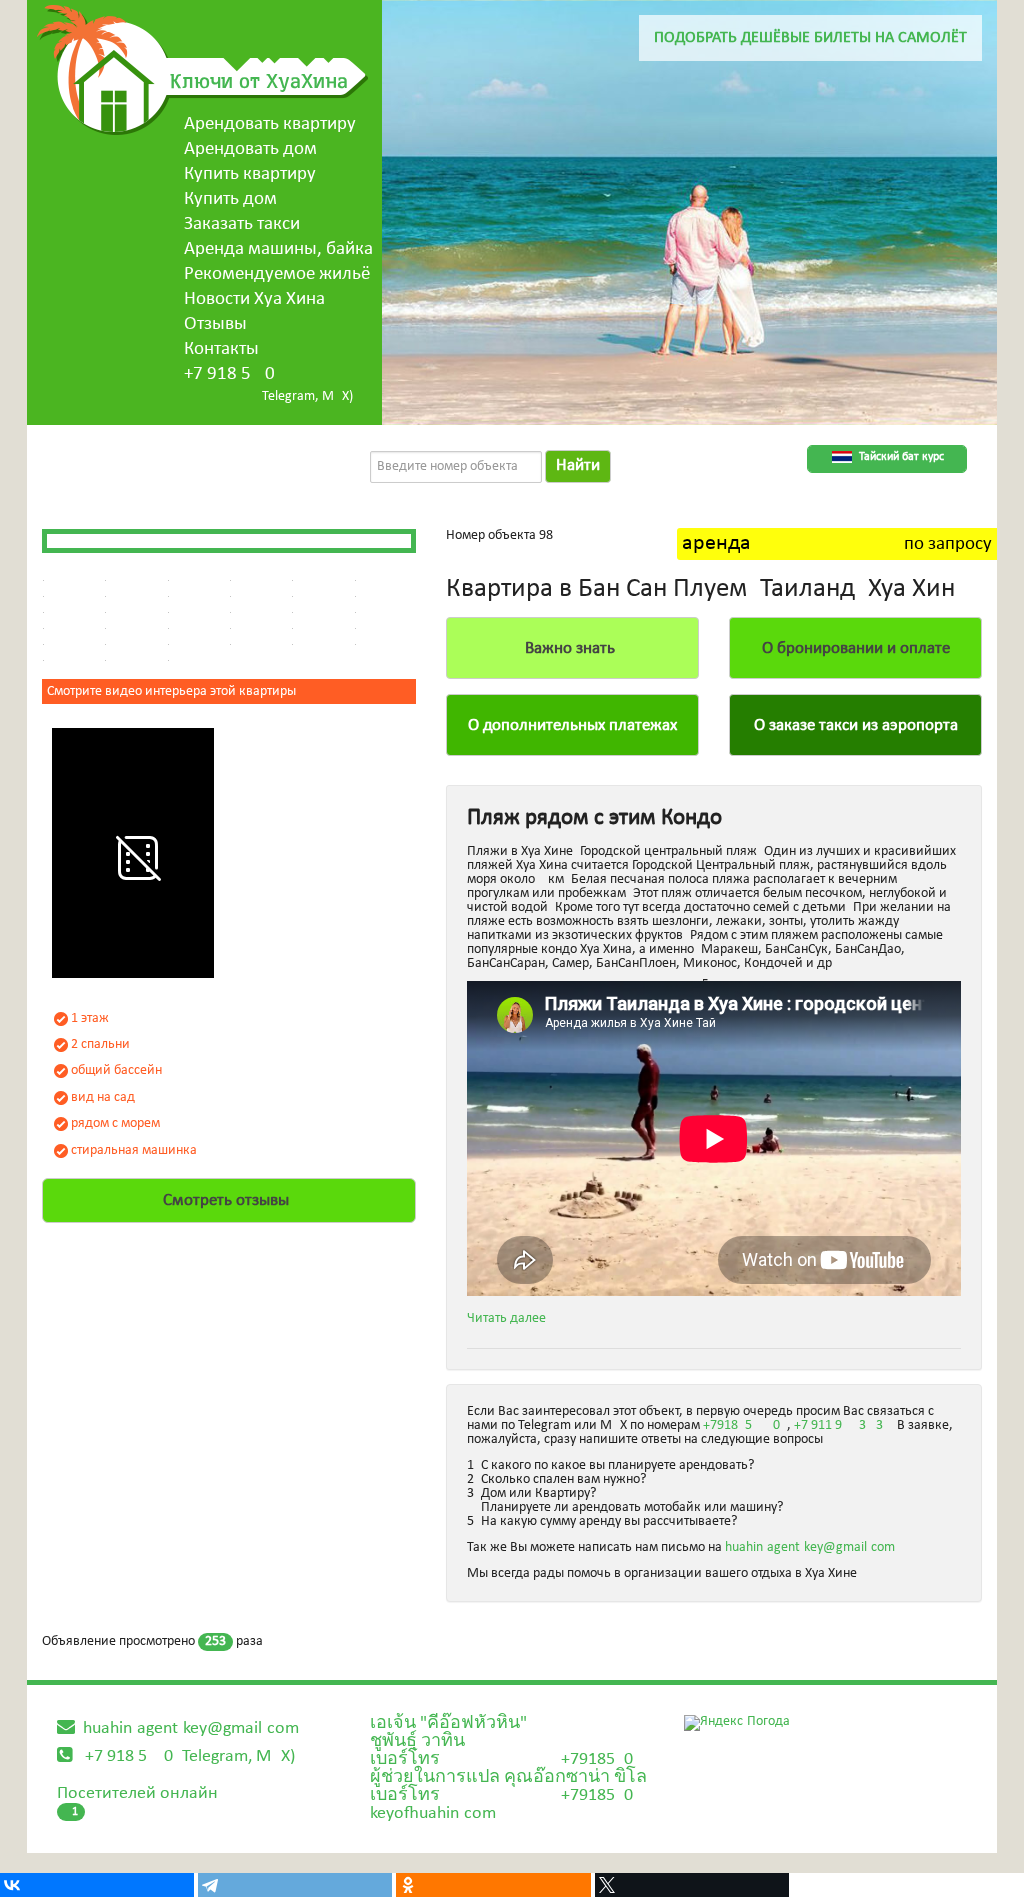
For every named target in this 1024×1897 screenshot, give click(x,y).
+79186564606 (745, 1425)
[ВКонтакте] (97, 1885)
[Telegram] (295, 1885)
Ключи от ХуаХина (259, 80)
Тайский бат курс (901, 457)
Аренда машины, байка (278, 249)
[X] (692, 1885)
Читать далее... (512, 1318)
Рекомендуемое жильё (277, 274)
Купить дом (230, 199)
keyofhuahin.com (433, 1813)
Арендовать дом (250, 149)
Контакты (221, 349)
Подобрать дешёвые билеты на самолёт (810, 38)
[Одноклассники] (493, 1885)
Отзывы (215, 324)
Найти (578, 465)
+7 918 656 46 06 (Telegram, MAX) (190, 1756)
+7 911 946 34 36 (842, 1425)
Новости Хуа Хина (254, 299)
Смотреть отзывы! (229, 1200)
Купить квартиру (250, 174)
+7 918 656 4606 (229, 374)
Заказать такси (242, 224)
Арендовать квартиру (270, 124)
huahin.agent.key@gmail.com (810, 1547)
